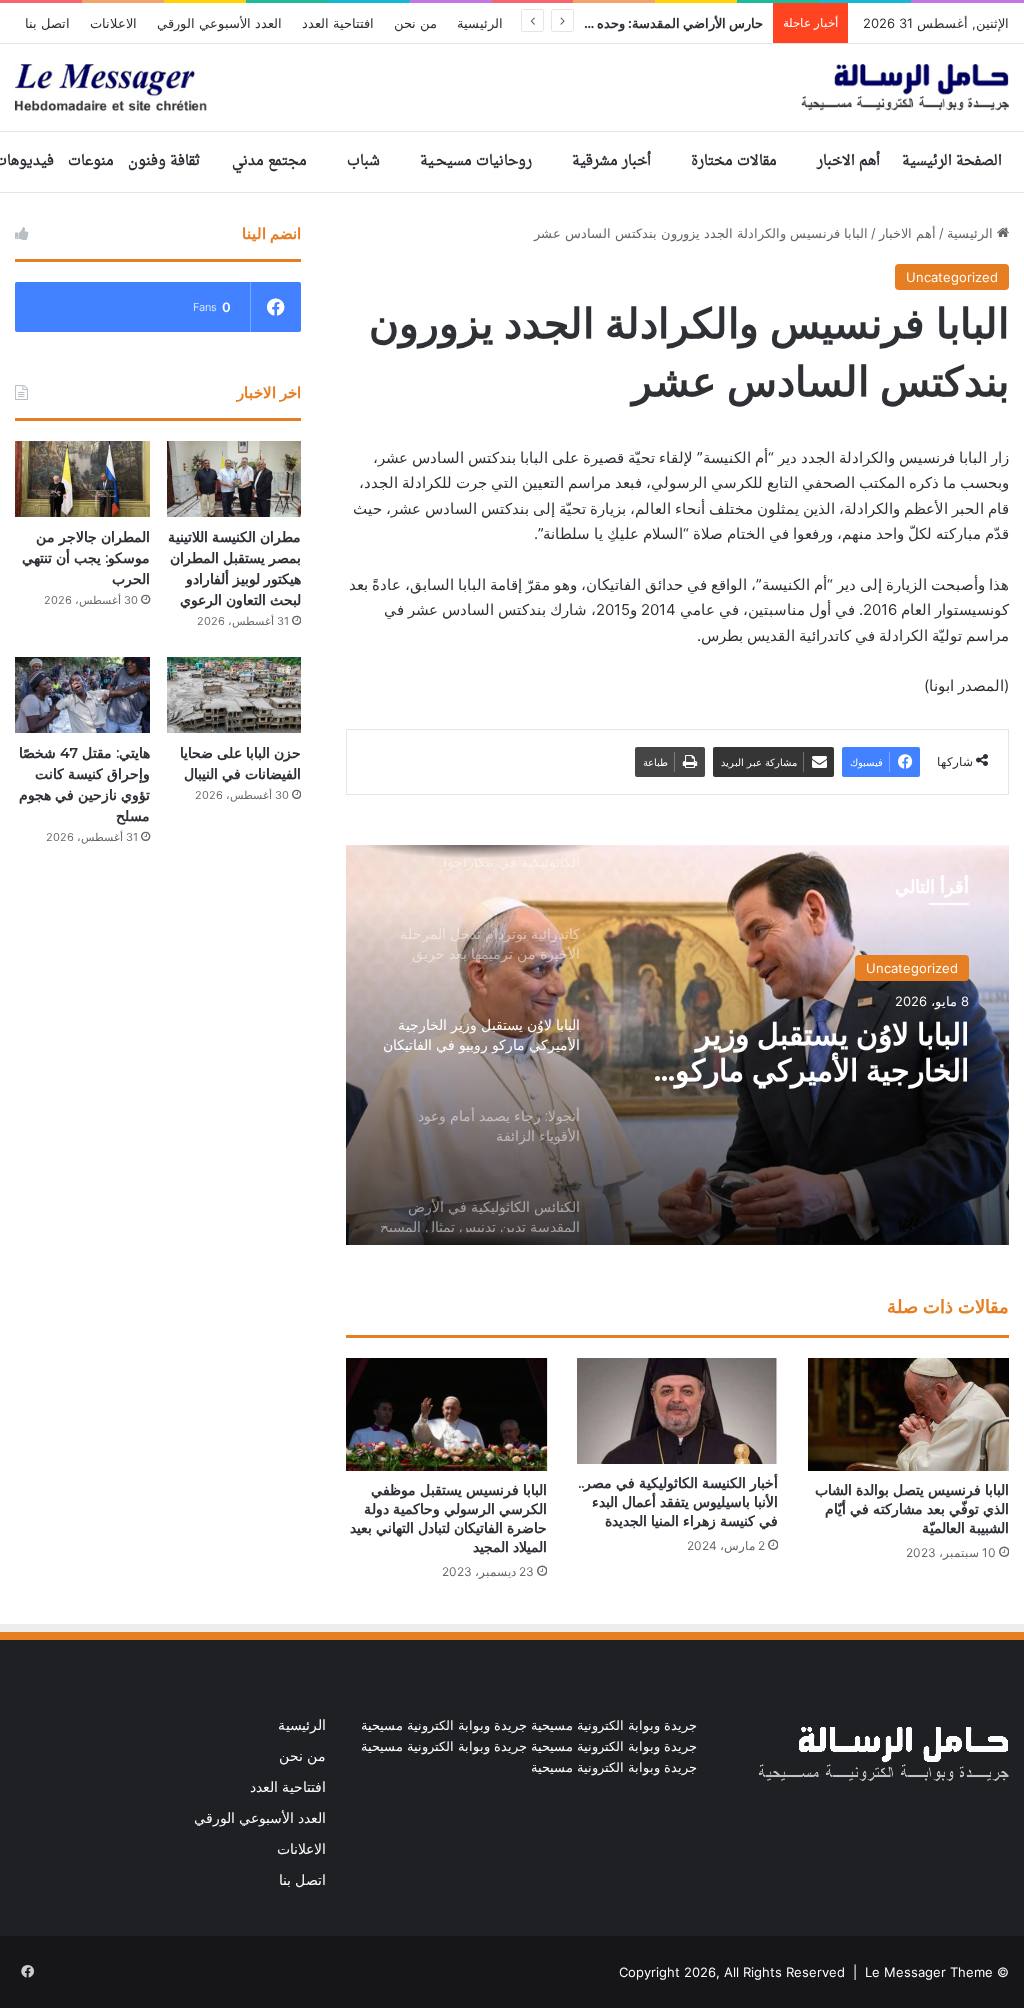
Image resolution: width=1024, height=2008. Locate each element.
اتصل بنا (47, 23)
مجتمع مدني (269, 161)
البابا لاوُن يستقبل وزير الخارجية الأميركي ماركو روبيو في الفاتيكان (822, 1053)
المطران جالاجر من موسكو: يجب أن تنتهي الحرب (86, 558)
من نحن (415, 23)
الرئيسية (480, 23)
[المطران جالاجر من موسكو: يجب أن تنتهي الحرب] (82, 479)
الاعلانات (113, 23)
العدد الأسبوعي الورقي (219, 23)
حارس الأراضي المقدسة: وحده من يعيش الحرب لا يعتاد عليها (601, 23)
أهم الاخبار (848, 161)
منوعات (91, 161)
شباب (363, 161)
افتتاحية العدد (338, 23)
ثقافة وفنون (164, 161)
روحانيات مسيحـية (476, 161)
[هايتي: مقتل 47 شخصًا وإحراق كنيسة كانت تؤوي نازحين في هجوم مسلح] (82, 695)
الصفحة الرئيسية (952, 161)
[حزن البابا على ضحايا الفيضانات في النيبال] (234, 695)
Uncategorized (952, 277)
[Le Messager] (512, 87)
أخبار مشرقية (611, 161)
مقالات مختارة (734, 161)
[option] (677, 1045)
